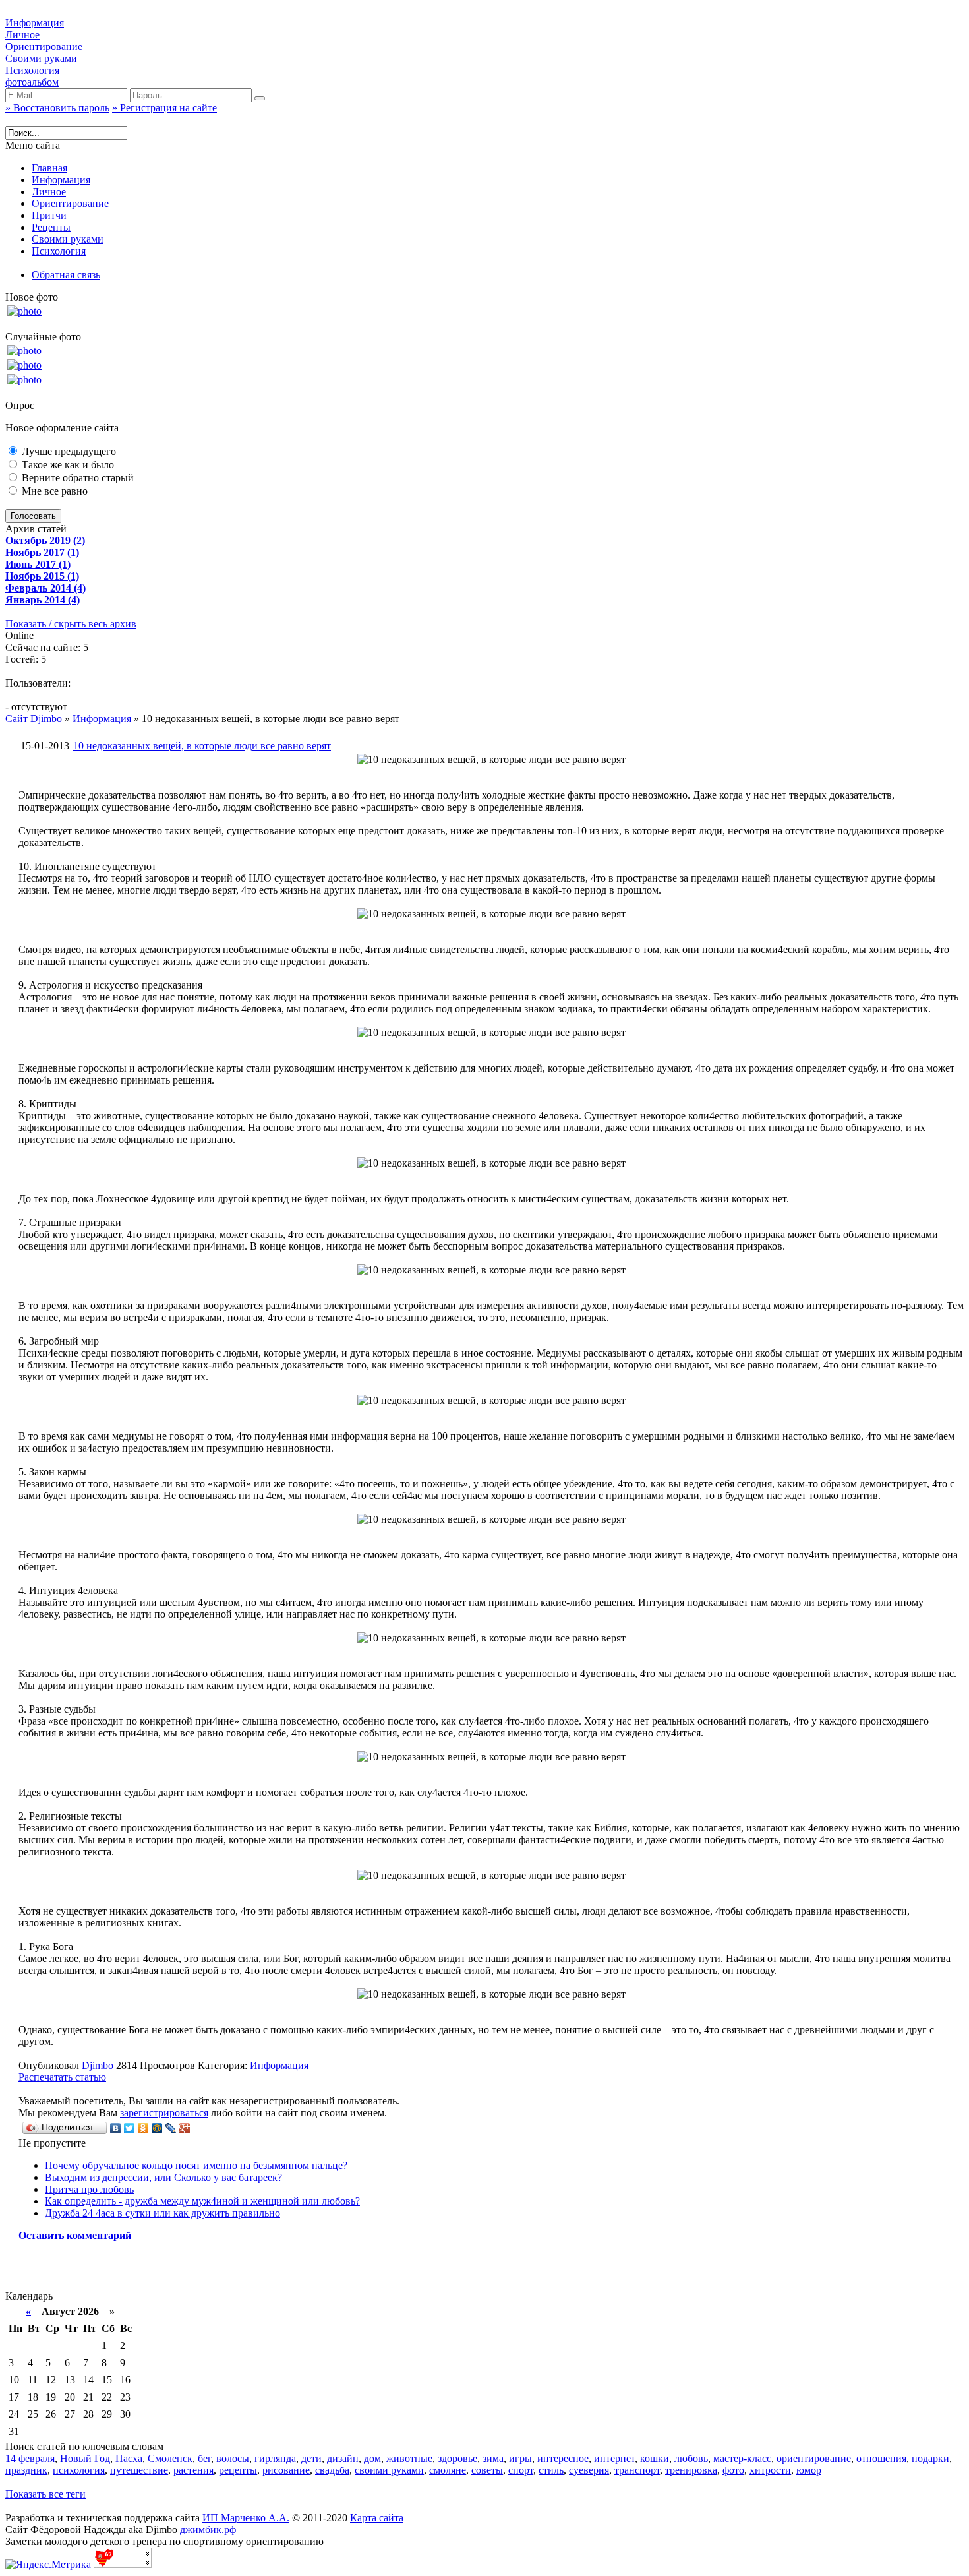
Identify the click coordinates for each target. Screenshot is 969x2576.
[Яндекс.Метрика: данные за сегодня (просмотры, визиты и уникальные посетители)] (48, 2565)
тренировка (691, 2470)
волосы (233, 2458)
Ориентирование (44, 46)
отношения (881, 2458)
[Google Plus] (185, 2128)
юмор (809, 2470)
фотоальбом (32, 82)
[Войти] (260, 98)
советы (487, 2470)
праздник (26, 2470)
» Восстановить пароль (57, 108)
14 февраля (30, 2458)
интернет (614, 2458)
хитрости (770, 2470)
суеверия (589, 2470)
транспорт (637, 2470)
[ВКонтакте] (116, 2128)
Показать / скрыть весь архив (71, 624)
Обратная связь (66, 275)
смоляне (448, 2470)
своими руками (389, 2470)
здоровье (457, 2458)
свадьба (332, 2470)
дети (311, 2458)
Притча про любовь (89, 2189)
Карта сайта (377, 2518)
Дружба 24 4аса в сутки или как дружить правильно (162, 2213)
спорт (521, 2470)
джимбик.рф (208, 2530)
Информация (35, 23)
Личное (22, 35)
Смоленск (170, 2458)
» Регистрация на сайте (164, 108)
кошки (655, 2458)
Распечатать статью (62, 2077)
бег (204, 2458)
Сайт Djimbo (34, 719)
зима (493, 2458)
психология (79, 2470)
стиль (551, 2470)
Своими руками (41, 58)
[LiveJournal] (171, 2128)
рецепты (238, 2470)
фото (733, 2470)
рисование (286, 2470)
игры (520, 2458)
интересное (563, 2458)
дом (372, 2458)
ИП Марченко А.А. (246, 2518)
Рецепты (51, 227)
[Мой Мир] (157, 2128)
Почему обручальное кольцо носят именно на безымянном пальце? (196, 2165)
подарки (930, 2458)
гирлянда (275, 2458)
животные (409, 2458)
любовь (691, 2458)
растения (193, 2470)
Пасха (129, 2458)
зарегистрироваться (164, 2113)
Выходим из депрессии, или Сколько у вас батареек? (163, 2177)
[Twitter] (130, 2128)
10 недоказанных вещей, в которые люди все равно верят (202, 746)
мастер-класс (742, 2458)
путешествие (139, 2470)
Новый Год (85, 2458)
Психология (32, 70)
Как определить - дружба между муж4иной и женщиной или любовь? (202, 2201)
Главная (49, 168)
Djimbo (98, 2065)
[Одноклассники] (143, 2128)
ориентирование (814, 2458)
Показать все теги (45, 2494)
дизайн (343, 2458)
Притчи (49, 215)
